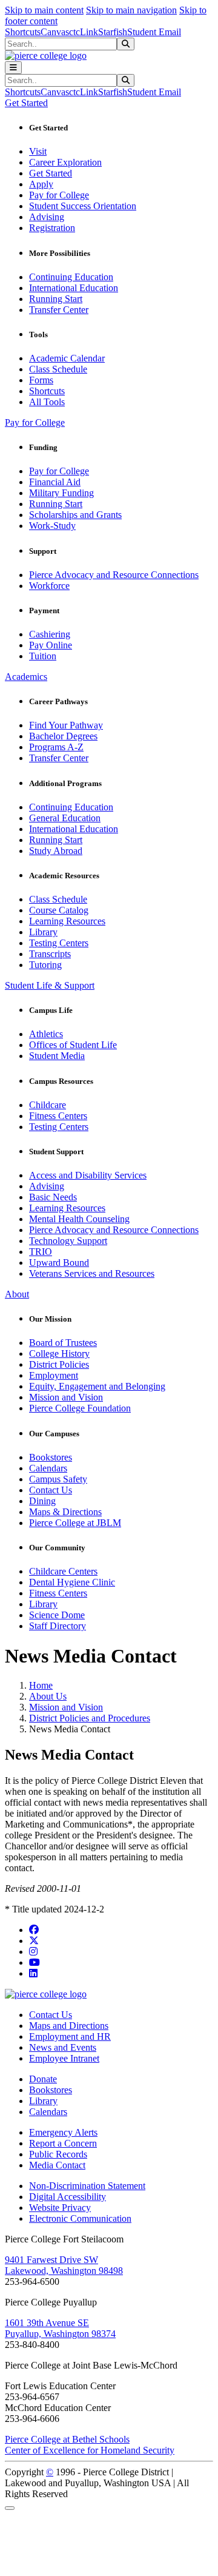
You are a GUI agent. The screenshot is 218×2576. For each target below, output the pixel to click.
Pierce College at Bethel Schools (67, 2439)
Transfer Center (59, 310)
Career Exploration (65, 162)
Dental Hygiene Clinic (72, 1582)
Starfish (113, 32)
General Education (65, 818)
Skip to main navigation (131, 10)
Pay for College (59, 195)
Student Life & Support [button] (50, 985)
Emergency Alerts (63, 2132)
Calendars (48, 1468)
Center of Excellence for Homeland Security (90, 2450)
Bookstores (51, 1457)
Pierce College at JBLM (75, 1523)
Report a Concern (63, 2143)
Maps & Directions (65, 1512)
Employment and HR (70, 2036)
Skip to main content (44, 10)
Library (43, 932)
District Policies (59, 1364)
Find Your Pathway (66, 725)
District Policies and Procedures (90, 1718)
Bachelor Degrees (63, 736)
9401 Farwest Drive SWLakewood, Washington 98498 (64, 2265)
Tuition (43, 656)
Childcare (48, 1105)
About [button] (17, 1294)
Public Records (58, 2154)
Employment (54, 1375)
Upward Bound (59, 1263)
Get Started (51, 173)
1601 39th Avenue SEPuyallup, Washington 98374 (60, 2328)
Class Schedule (58, 369)
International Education (74, 288)
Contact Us (51, 1490)
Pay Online (51, 645)
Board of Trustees (63, 1343)
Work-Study (52, 526)
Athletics (46, 1034)
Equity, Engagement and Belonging (97, 1386)
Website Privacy (60, 2208)
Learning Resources (67, 921)
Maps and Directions (69, 2026)
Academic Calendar (67, 358)
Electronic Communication (80, 2218)
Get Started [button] (26, 103)
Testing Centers (59, 943)
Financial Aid (55, 482)
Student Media (57, 1056)
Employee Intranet (64, 2058)
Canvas (55, 32)
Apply (41, 184)
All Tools (47, 402)
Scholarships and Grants (75, 515)
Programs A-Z (56, 747)
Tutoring (45, 965)
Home (41, 1685)
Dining (42, 1501)
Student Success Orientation (83, 206)
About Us (48, 1696)
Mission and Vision (66, 1397)
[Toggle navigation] (13, 68)
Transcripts (50, 954)
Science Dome (57, 1615)
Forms (41, 380)
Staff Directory (58, 1626)
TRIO (41, 1252)
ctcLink (84, 32)
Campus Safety (58, 1479)
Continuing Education (71, 277)
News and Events (63, 2047)
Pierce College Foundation (80, 1408)
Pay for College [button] (35, 422)
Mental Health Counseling (79, 1219)
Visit (38, 151)
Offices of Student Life (73, 1045)
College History (59, 1354)
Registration (52, 228)
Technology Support (68, 1241)
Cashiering (50, 634)
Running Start (56, 299)
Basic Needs (53, 1197)
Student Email (154, 32)
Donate (43, 2079)
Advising (47, 217)
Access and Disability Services (88, 1175)
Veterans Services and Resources (92, 1273)
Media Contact (57, 2165)
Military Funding (61, 493)
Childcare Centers (63, 1571)
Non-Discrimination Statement (87, 2186)
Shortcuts (23, 32)
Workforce (49, 586)
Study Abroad (56, 851)
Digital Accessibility (68, 2197)
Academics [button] (26, 677)
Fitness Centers (58, 1116)
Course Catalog (59, 910)
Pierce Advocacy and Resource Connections (114, 575)
